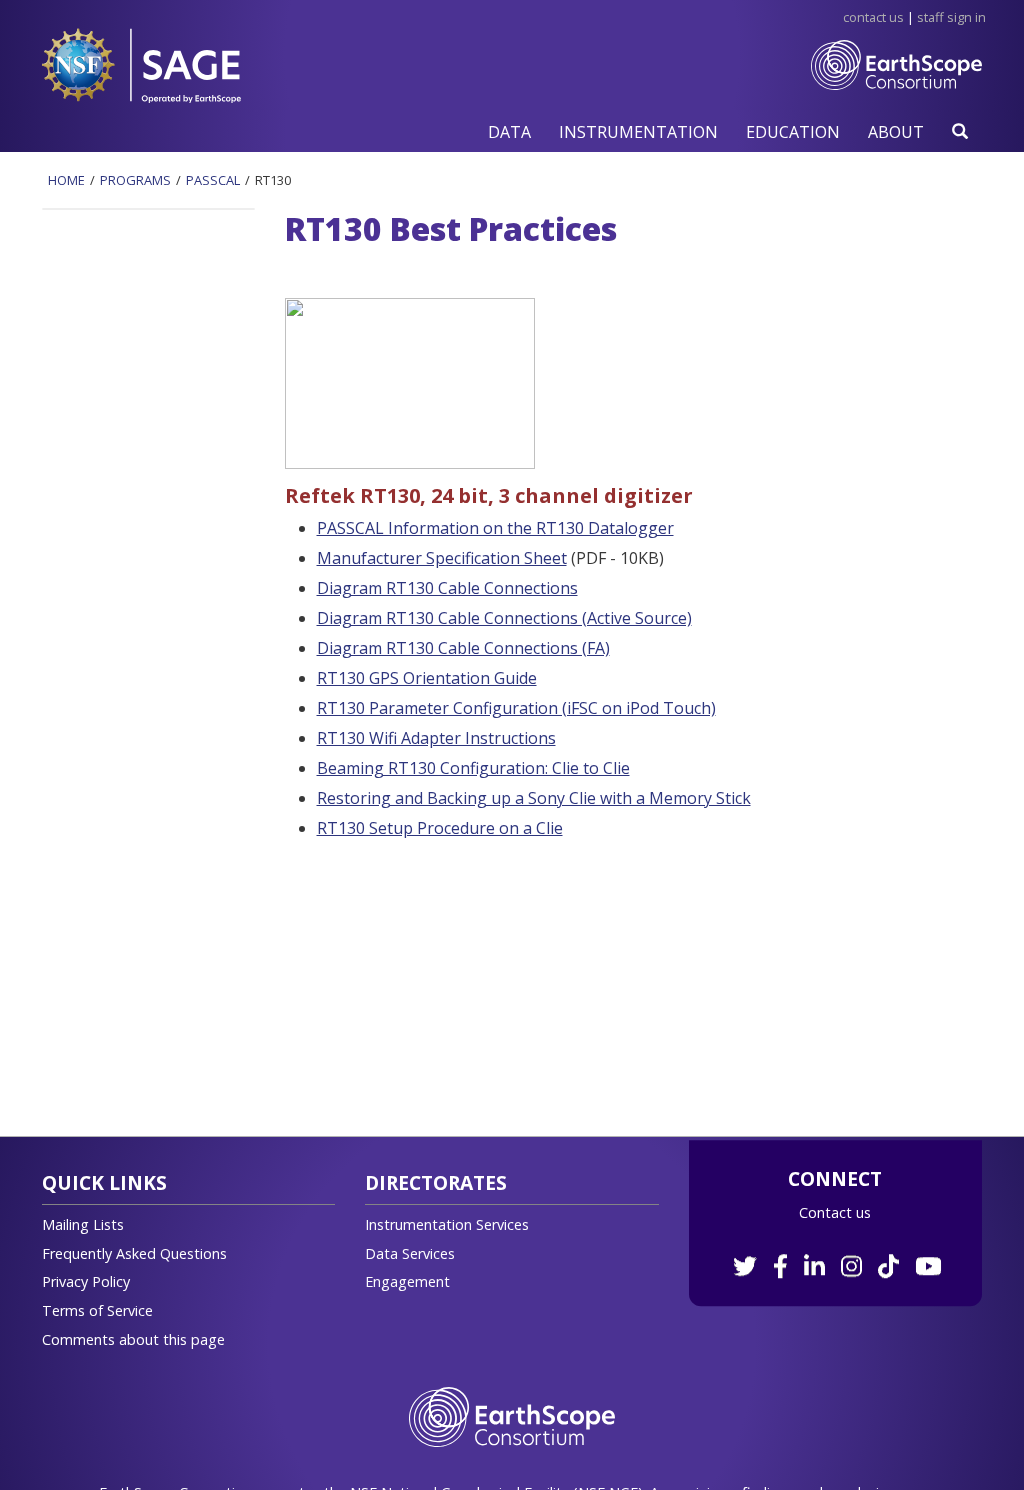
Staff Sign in (951, 17)
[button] (509, 131)
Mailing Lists (83, 1224)
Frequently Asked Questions (134, 1253)
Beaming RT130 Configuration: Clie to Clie (473, 768)
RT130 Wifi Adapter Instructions (436, 738)
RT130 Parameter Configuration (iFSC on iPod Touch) (516, 708)
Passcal (213, 180)
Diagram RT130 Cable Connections (447, 588)
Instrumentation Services (447, 1224)
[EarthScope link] (511, 1415)
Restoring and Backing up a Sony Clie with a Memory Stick (534, 798)
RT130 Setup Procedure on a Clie (440, 828)
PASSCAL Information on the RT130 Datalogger (495, 528)
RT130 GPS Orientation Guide (427, 678)
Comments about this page (133, 1339)
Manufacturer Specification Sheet (442, 558)
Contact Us (873, 17)
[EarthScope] (896, 81)
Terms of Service (97, 1310)
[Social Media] (835, 1255)
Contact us (835, 1212)
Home (66, 180)
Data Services (410, 1253)
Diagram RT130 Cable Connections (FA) (463, 648)
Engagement (407, 1281)
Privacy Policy (86, 1281)
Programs (135, 180)
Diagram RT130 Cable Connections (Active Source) (504, 618)
